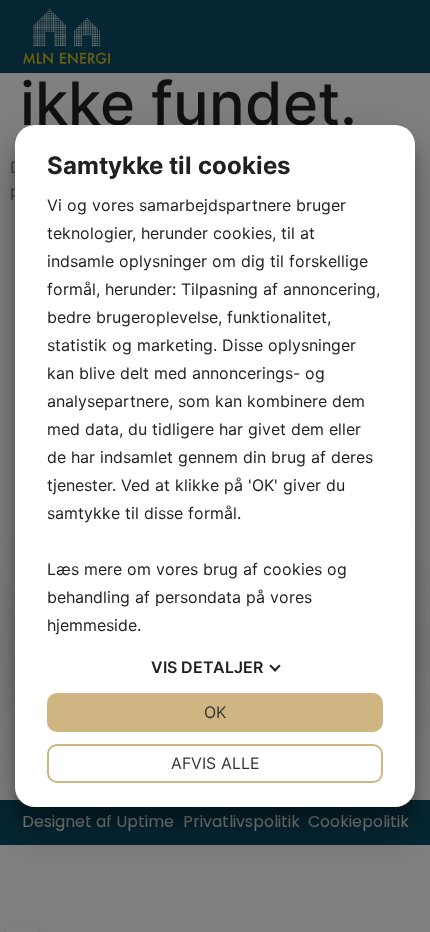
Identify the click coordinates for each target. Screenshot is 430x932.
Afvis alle (215, 763)
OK (215, 712)
